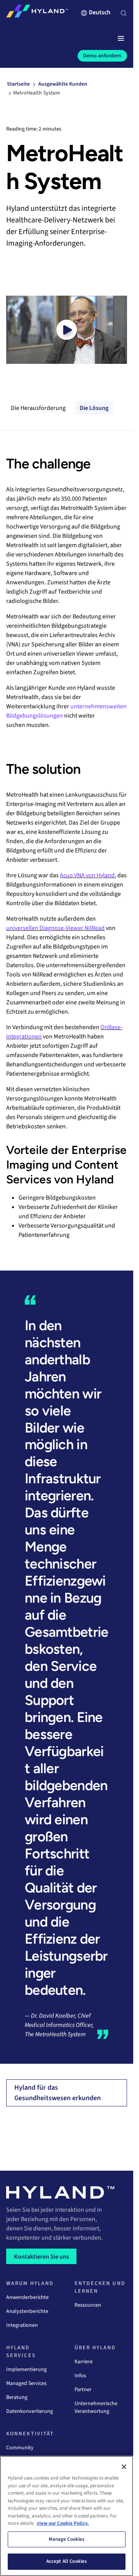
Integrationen (22, 2325)
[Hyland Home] (37, 13)
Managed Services (26, 2383)
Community (20, 2448)
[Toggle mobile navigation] (121, 39)
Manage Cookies (67, 2539)
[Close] (124, 2467)
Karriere (84, 2362)
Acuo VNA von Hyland (87, 875)
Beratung (17, 2397)
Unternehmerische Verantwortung (96, 2407)
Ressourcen (88, 2305)
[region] (67, 2516)
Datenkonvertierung (30, 2411)
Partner (83, 2390)
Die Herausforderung (38, 408)
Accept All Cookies (67, 2561)
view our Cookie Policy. (63, 2523)
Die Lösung (94, 408)
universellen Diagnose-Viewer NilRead (55, 928)
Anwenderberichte (27, 2297)
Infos (80, 2376)
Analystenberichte (27, 2311)
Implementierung (26, 2369)
